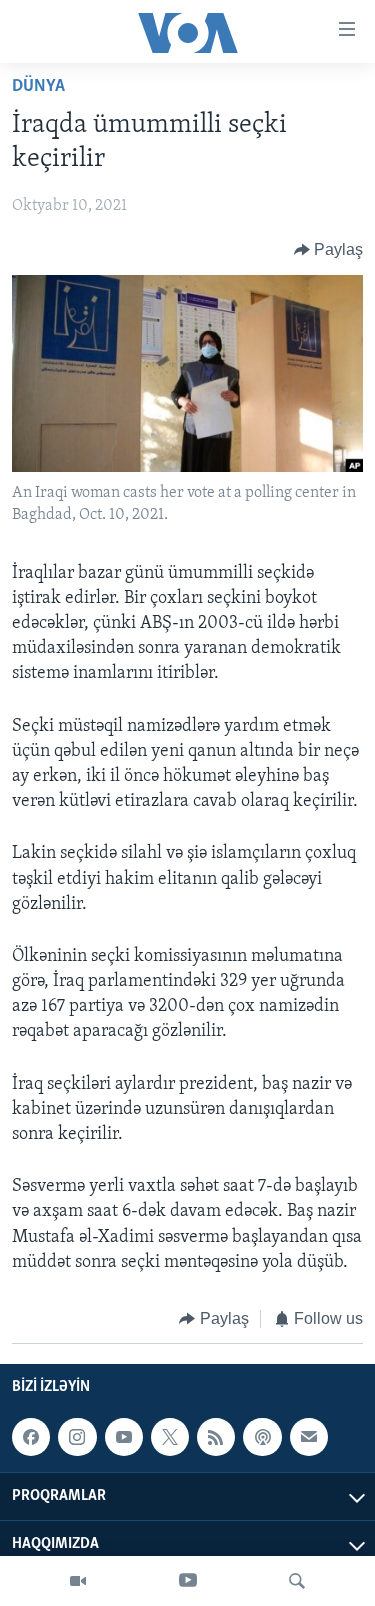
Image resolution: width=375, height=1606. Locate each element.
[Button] (329, 250)
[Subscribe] (309, 1438)
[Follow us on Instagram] (77, 1438)
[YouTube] (188, 1581)
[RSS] (216, 1438)
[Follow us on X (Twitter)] (170, 1438)
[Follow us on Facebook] (31, 1438)
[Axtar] (297, 1581)
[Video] (78, 1581)
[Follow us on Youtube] (124, 1438)
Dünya (38, 87)
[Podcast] (262, 1438)
